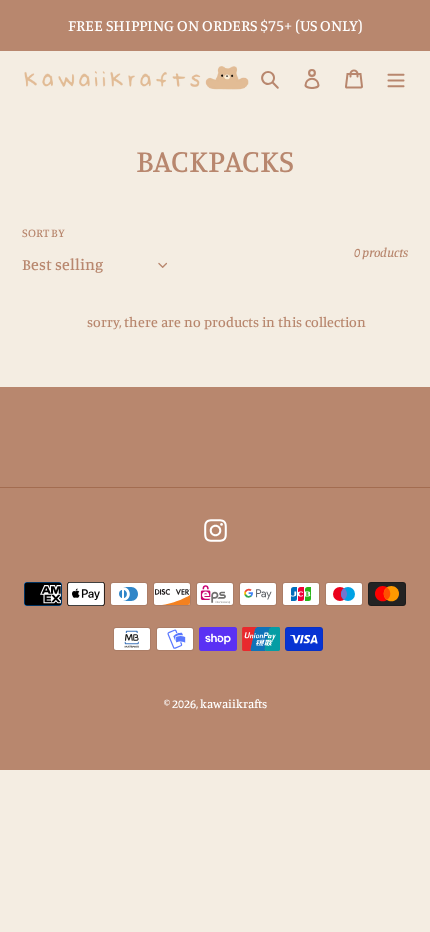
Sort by (43, 232)
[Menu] (396, 78)
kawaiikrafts (233, 703)
